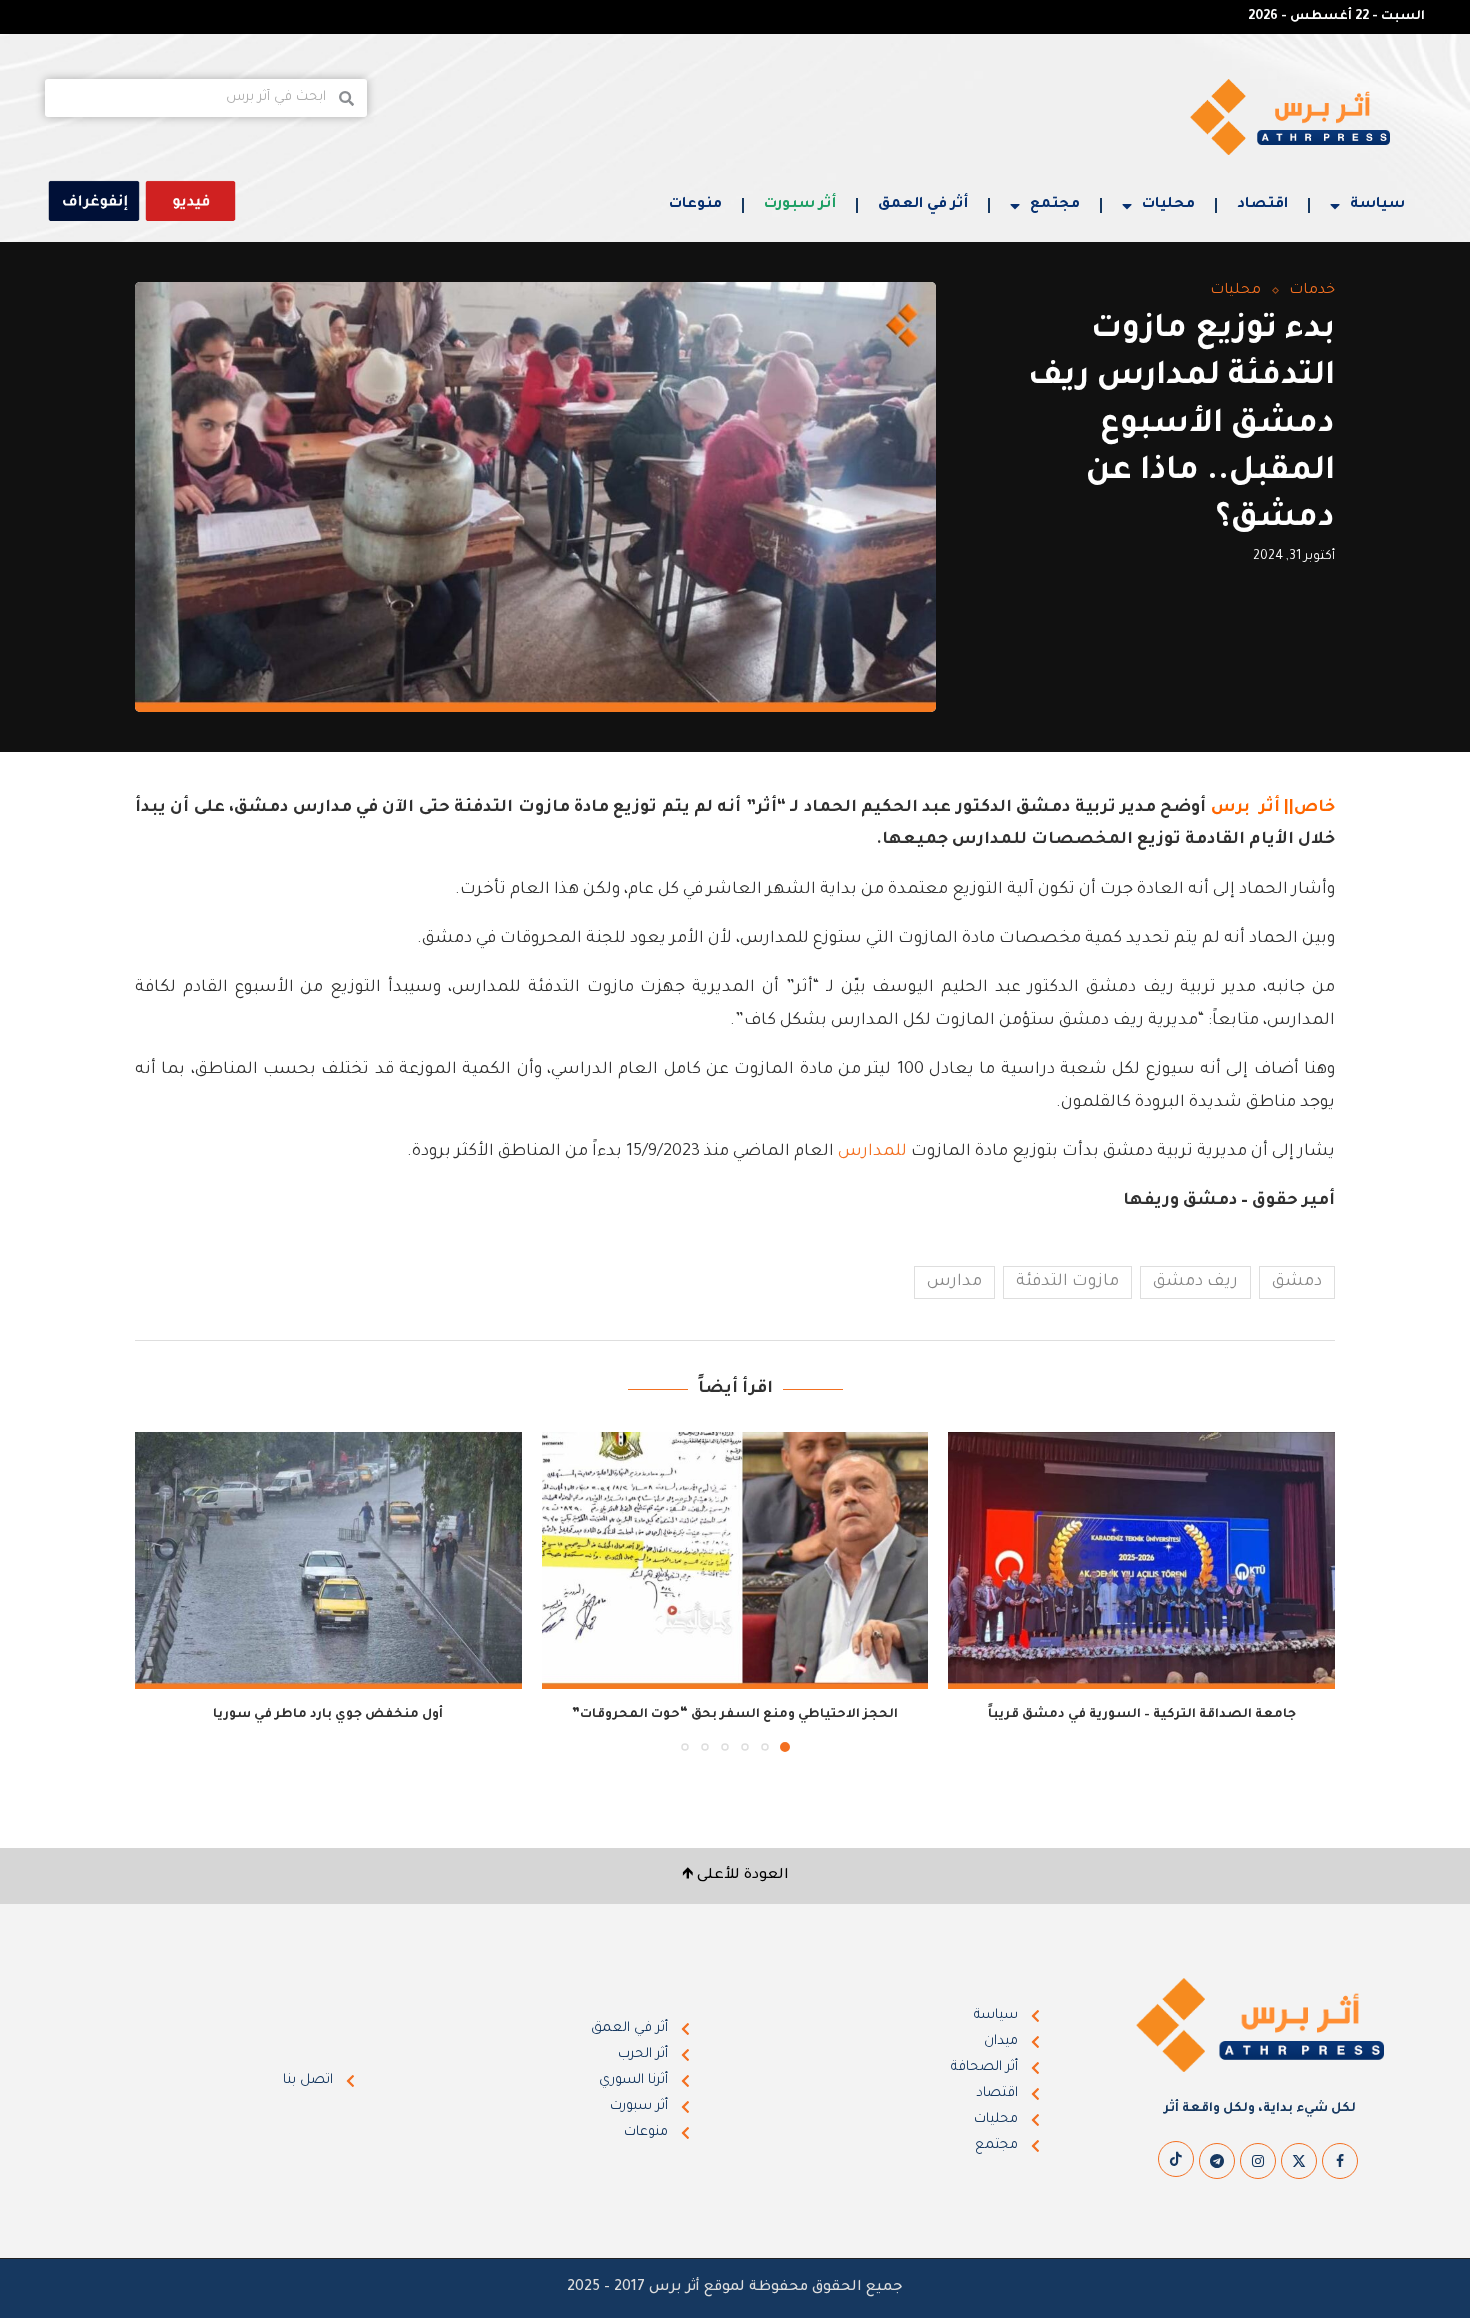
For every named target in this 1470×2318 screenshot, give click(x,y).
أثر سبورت (800, 205)
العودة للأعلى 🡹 (735, 1876)
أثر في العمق (923, 205)
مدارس (954, 1282)
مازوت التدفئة (1067, 1282)
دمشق (1297, 1282)
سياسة (1377, 205)
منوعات (695, 205)
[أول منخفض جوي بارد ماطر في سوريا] (328, 1561)
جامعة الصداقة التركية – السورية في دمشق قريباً (1142, 1715)
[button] (162, 1591)
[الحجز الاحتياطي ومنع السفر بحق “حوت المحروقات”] (735, 1561)
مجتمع (1055, 205)
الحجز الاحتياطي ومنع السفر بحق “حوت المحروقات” (735, 1715)
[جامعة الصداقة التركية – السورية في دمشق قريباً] (1141, 1561)
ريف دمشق (1195, 1282)
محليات (1168, 205)
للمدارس (872, 1152)
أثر (1269, 808)
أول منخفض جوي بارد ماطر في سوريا (328, 1715)
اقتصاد (1262, 205)
